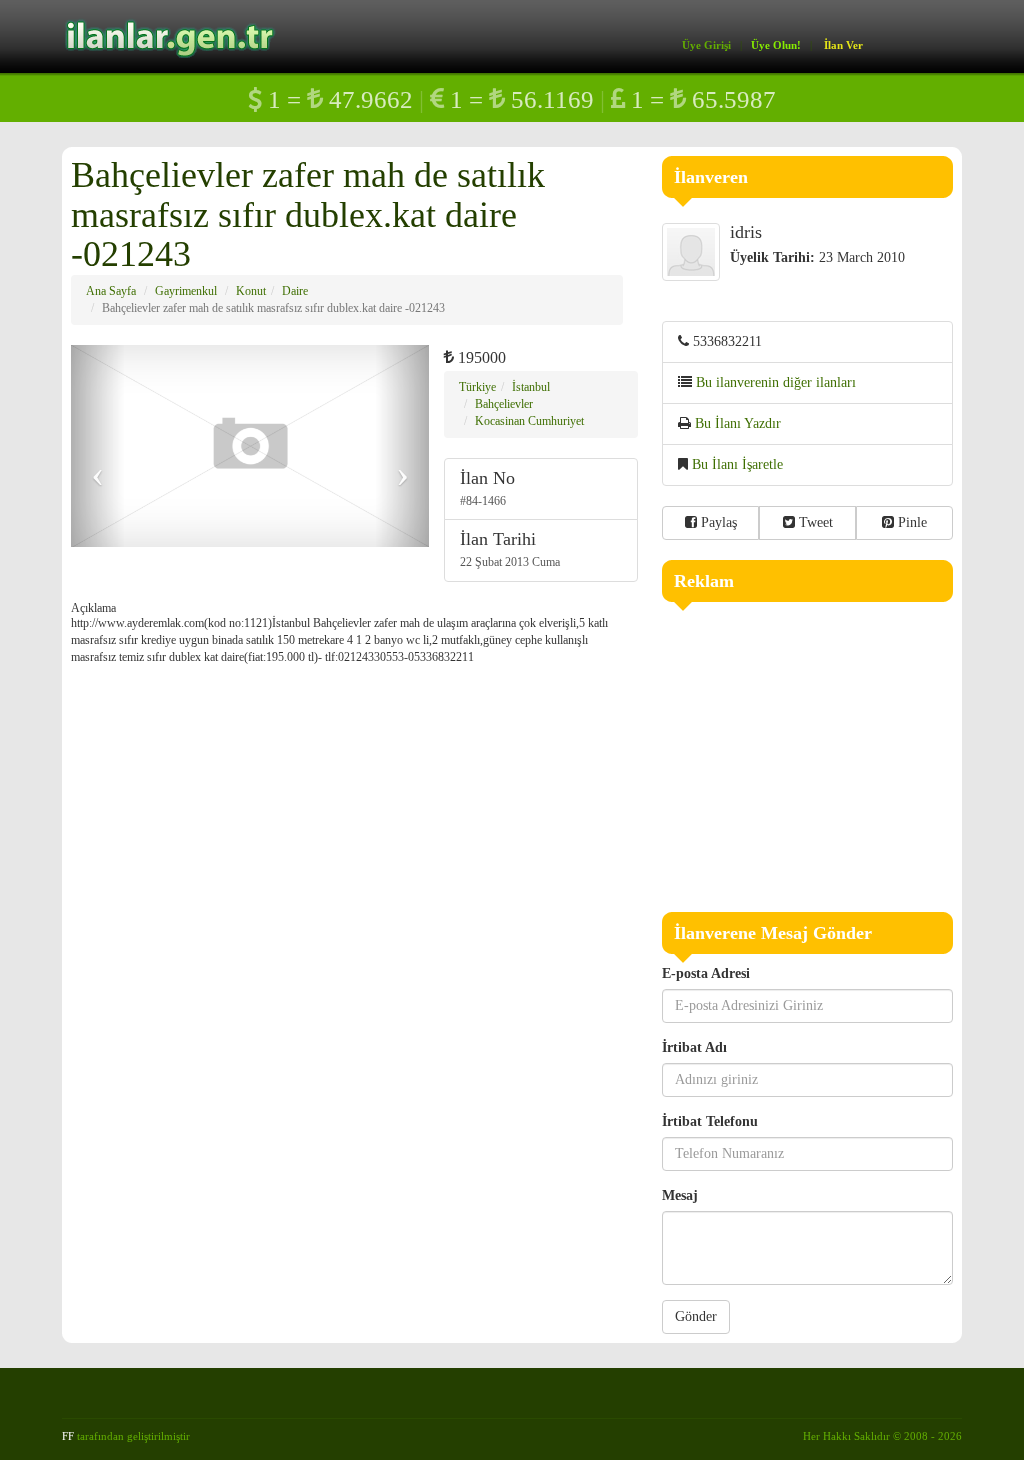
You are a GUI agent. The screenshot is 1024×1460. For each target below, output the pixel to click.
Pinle (910, 522)
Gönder (696, 1316)
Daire (295, 291)
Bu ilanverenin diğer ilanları (776, 382)
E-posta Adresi (706, 973)
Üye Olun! (776, 45)
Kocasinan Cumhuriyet (529, 421)
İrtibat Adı (694, 1047)
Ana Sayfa (111, 291)
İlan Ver (843, 45)
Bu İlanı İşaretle (737, 464)
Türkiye (477, 387)
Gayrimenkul (186, 291)
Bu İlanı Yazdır (738, 423)
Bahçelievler (504, 404)
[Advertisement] (808, 752)
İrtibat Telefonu (710, 1121)
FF (68, 1436)
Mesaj (680, 1195)
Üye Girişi (706, 45)
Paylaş (717, 522)
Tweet (814, 522)
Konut (251, 291)
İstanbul (531, 387)
